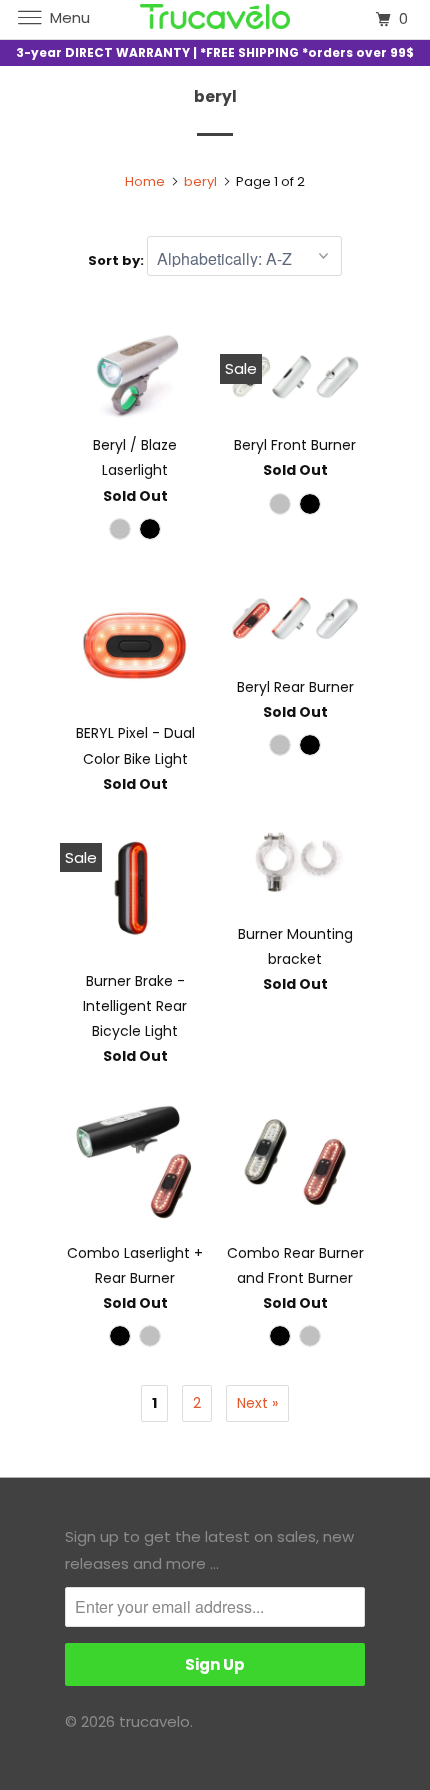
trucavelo (154, 1721)
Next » (257, 1403)
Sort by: (117, 260)
